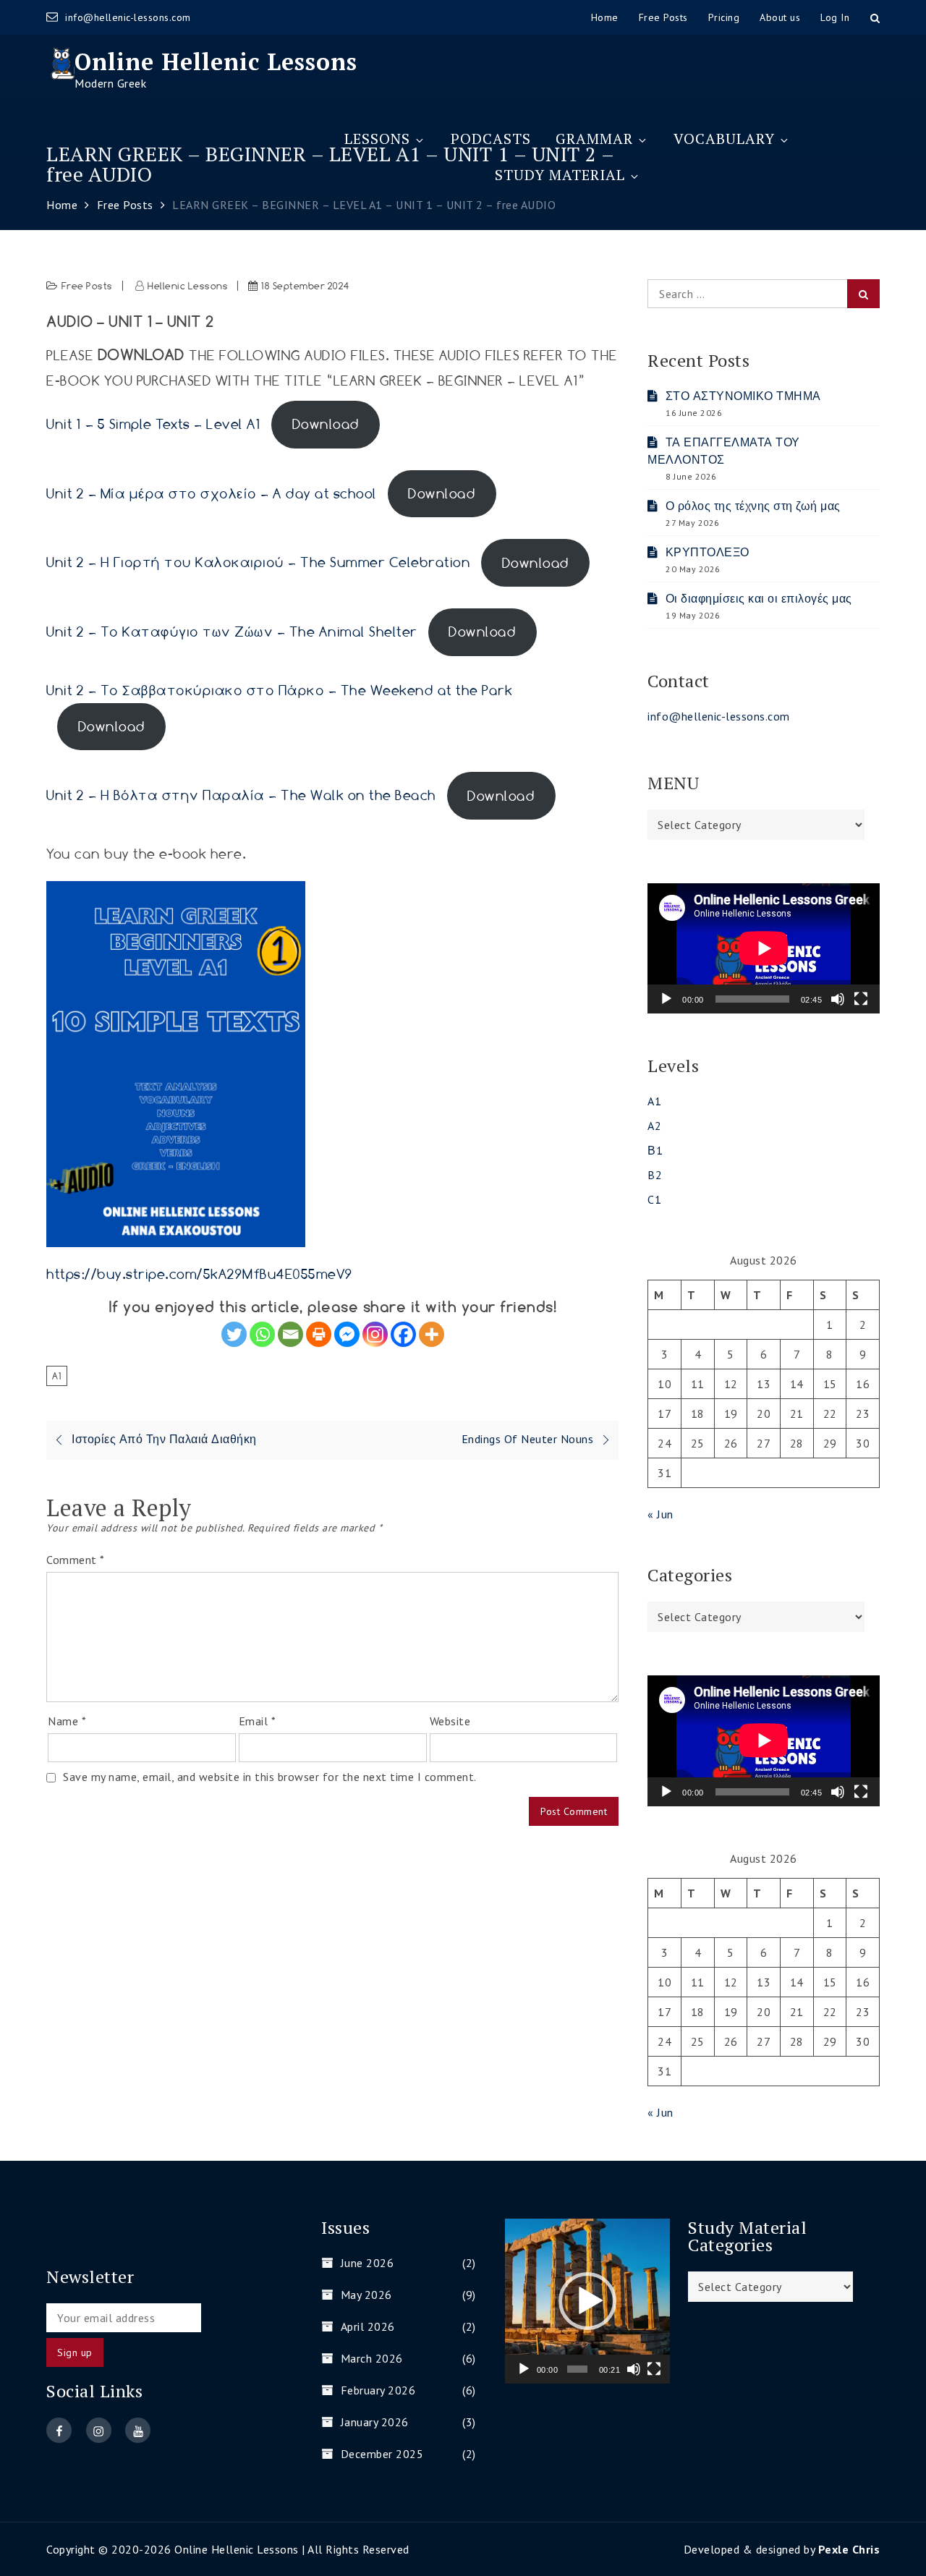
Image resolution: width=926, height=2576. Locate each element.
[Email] (290, 1334)
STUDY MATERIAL (560, 175)
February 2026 (378, 2390)
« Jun (660, 1514)
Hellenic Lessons (188, 286)
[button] (587, 2301)
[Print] (319, 1334)
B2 (655, 1175)
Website (450, 1721)
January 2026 (375, 2422)
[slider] (577, 2369)
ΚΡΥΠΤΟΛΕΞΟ (708, 552)
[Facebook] (403, 1334)
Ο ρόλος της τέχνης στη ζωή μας (753, 506)
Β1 (655, 1150)
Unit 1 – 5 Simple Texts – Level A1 (153, 424)
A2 (654, 1126)
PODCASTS (491, 139)
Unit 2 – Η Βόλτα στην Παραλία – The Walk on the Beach (241, 796)
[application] (764, 948)
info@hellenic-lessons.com (128, 17)
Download (326, 424)
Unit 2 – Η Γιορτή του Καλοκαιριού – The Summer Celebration (258, 563)
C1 (654, 1199)
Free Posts (87, 286)
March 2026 (372, 2358)
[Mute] (838, 999)
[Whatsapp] (262, 1334)
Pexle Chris (849, 2549)
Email (258, 1721)
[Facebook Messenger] (347, 1334)
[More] (432, 1334)
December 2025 (382, 2454)
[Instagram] (375, 1334)
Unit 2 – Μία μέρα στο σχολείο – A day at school (212, 493)
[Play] (666, 999)
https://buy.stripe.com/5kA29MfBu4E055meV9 (200, 1274)
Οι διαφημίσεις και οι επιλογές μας (759, 598)
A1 (57, 1376)
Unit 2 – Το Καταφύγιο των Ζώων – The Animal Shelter (232, 632)
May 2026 (366, 2295)
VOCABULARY (724, 139)
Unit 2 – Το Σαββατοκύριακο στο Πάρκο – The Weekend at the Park (279, 690)
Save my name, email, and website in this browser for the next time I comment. (270, 1777)
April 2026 (368, 2326)
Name (67, 1721)
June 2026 (367, 2263)
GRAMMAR (594, 139)
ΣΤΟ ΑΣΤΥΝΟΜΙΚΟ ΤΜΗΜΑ (743, 396)
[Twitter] (234, 1334)
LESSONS (377, 139)
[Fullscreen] (861, 999)
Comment (76, 1560)
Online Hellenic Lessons (216, 61)
